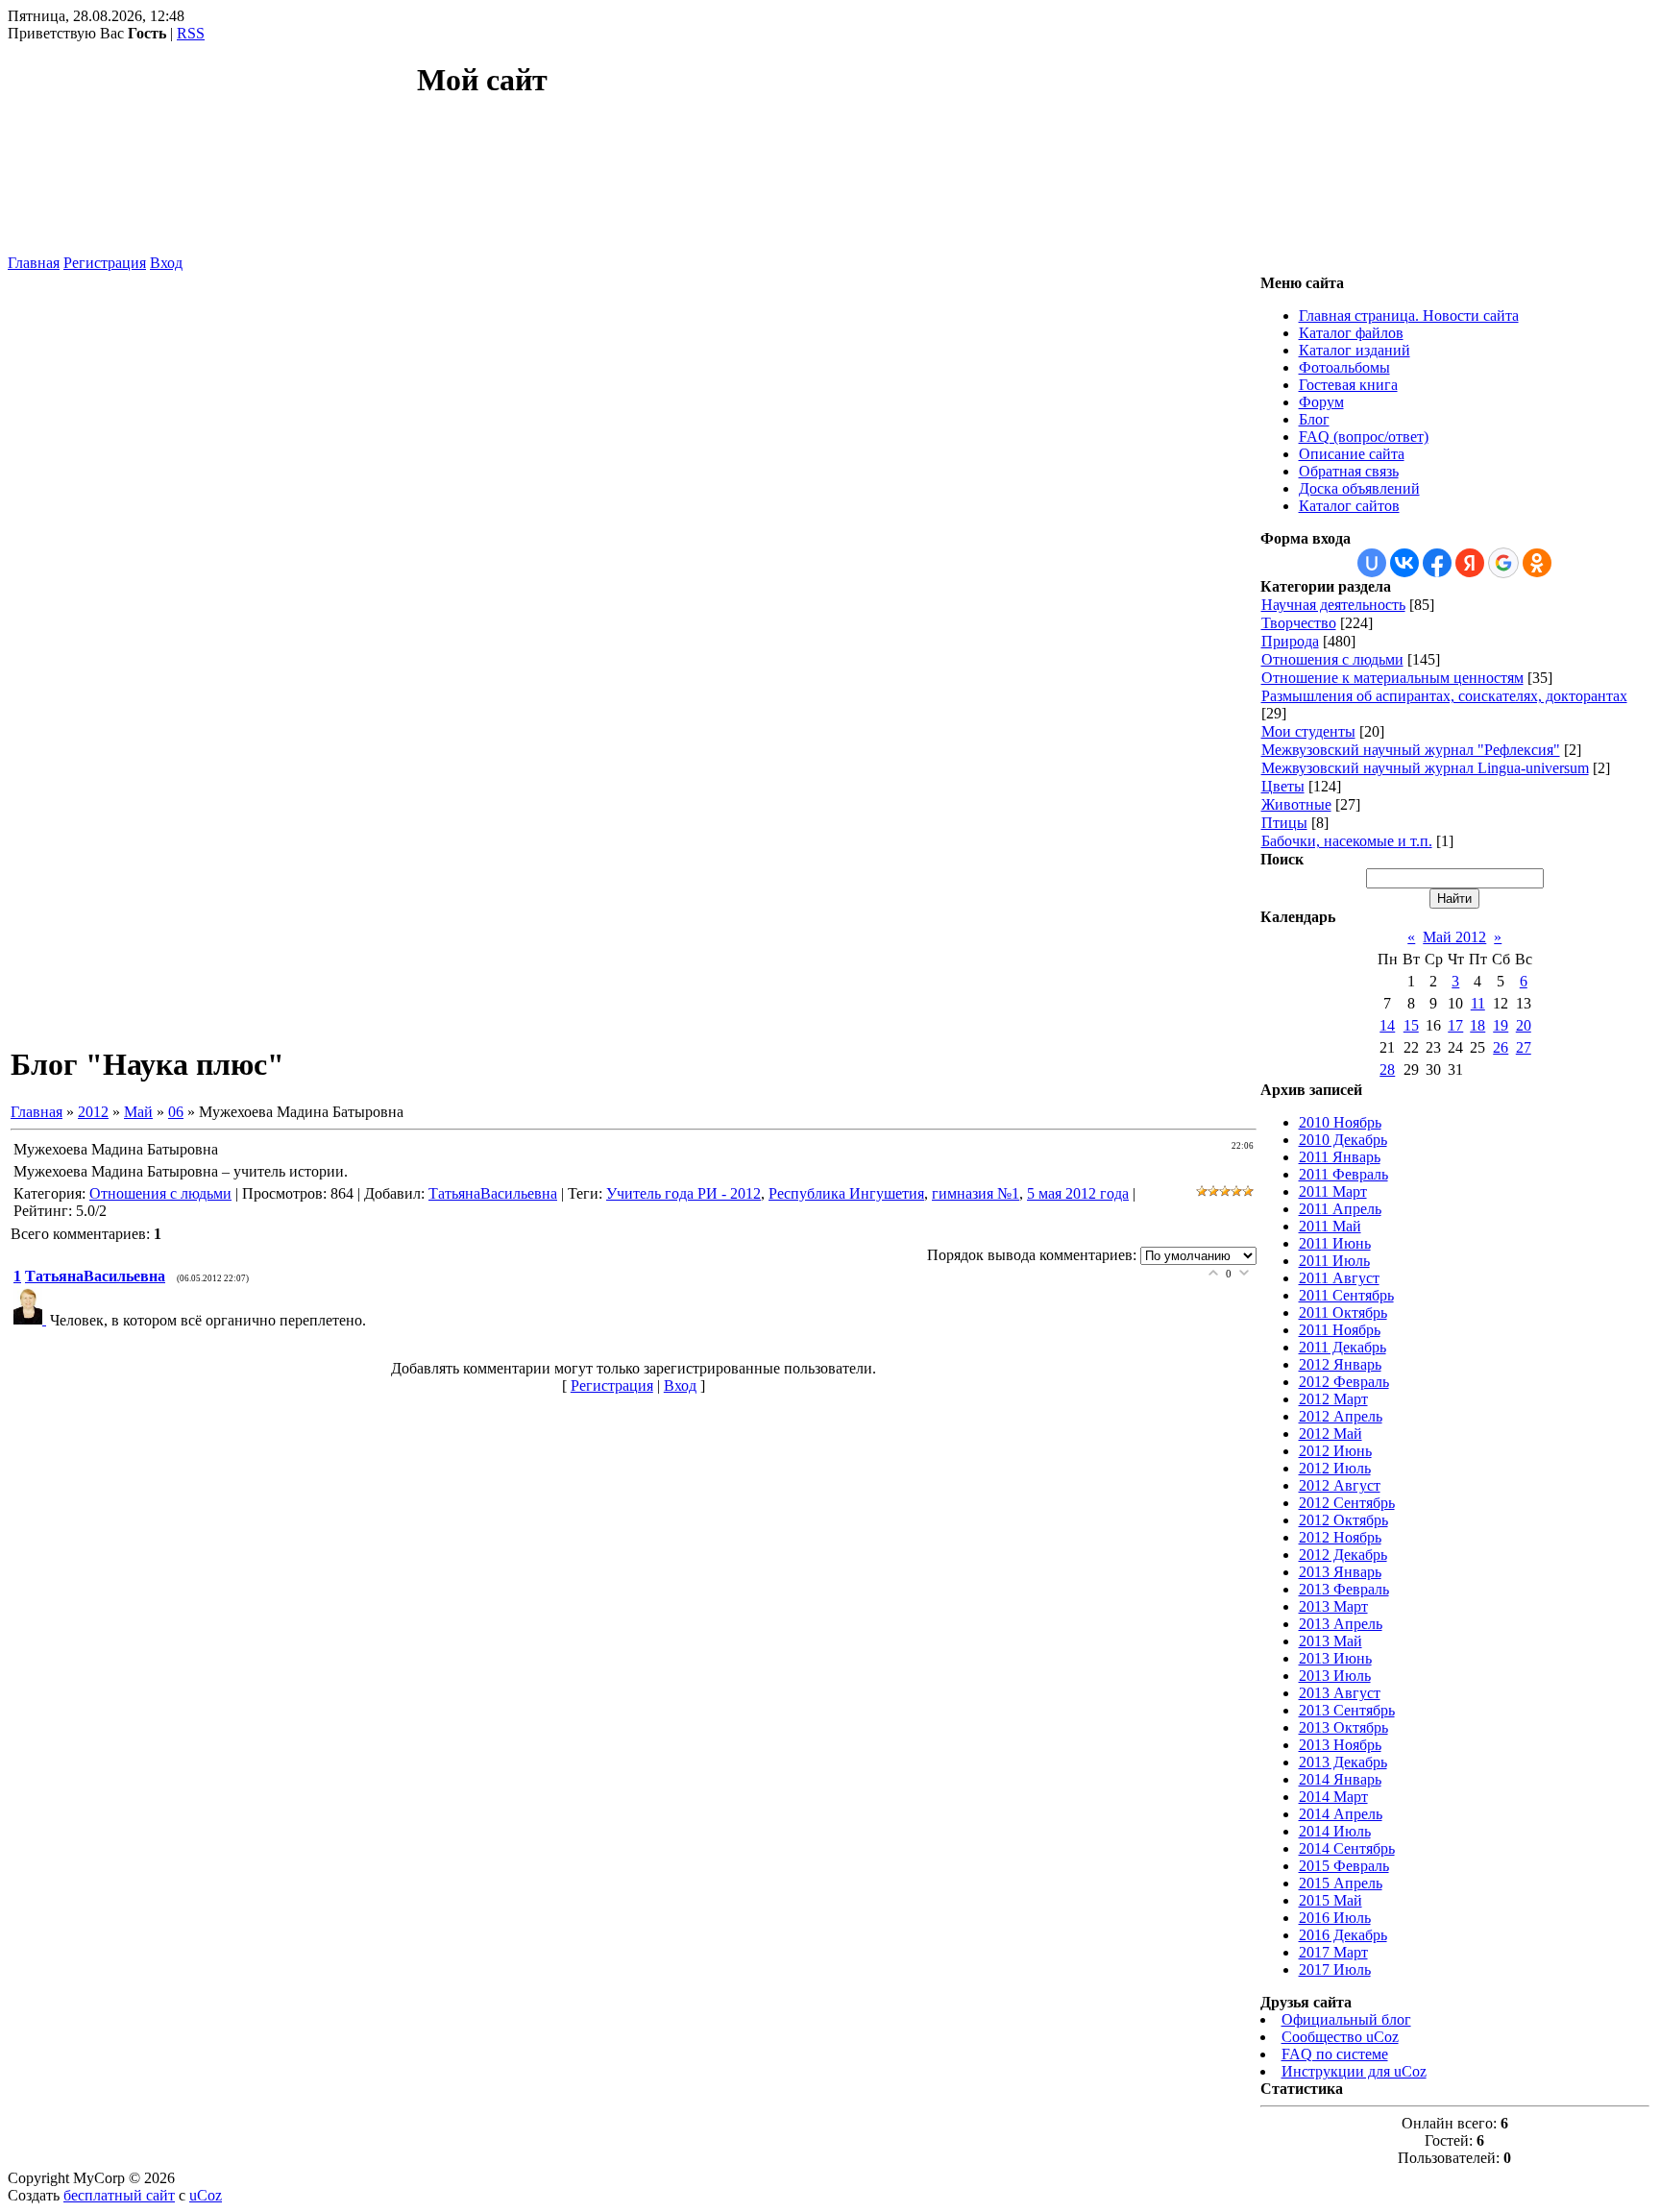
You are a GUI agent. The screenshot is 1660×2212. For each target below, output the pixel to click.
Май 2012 (1454, 937)
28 (1387, 1070)
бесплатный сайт (119, 2195)
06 (176, 1112)
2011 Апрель (1340, 1209)
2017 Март (1333, 1952)
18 (1477, 1025)
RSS (191, 33)
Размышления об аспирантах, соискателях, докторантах (1444, 696)
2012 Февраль (1344, 1382)
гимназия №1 (976, 1193)
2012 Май (1330, 1434)
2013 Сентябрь (1347, 1710)
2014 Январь (1340, 1779)
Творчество (1299, 623)
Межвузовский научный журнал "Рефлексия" (1411, 750)
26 (1501, 1047)
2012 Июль (1335, 1468)
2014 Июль (1335, 1831)
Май (138, 1112)
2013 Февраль (1344, 1589)
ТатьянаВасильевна (493, 1193)
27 (1524, 1047)
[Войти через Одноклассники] (1537, 563)
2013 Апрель (1341, 1624)
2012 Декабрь (1343, 1555)
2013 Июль (1335, 1676)
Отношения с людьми (160, 1193)
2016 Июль (1335, 1918)
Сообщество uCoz (1340, 2037)
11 (1478, 1003)
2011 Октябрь (1343, 1313)
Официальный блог (1346, 2019)
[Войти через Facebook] (1437, 563)
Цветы (1283, 786)
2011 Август (1339, 1278)
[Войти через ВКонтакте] (1404, 563)
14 (1387, 1025)
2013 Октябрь (1343, 1727)
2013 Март (1333, 1606)
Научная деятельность (1333, 605)
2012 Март (1333, 1399)
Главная (34, 263)
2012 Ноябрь (1340, 1537)
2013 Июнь (1335, 1658)
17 (1455, 1025)
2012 (93, 1112)
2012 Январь (1340, 1364)
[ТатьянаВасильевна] (32, 1319)
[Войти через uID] (1372, 563)
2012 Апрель (1341, 1416)
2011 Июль (1334, 1261)
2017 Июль (1335, 1969)
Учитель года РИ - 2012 (684, 1193)
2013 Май (1330, 1641)
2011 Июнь (1335, 1243)
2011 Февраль (1343, 1174)
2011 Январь (1340, 1157)
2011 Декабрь (1343, 1347)
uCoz (206, 2195)
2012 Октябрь (1343, 1520)
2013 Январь (1340, 1572)
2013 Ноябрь (1340, 1745)
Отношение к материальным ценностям (1392, 678)
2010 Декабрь (1343, 1140)
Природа (1290, 641)
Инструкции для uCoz (1354, 2071)
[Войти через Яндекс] (1470, 563)
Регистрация (105, 263)
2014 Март (1333, 1797)
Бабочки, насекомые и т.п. (1347, 841)
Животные (1296, 804)
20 (1524, 1025)
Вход (166, 263)
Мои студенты (1308, 731)
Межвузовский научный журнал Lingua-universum (1425, 768)
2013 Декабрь (1343, 1762)
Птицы (1284, 823)
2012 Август (1340, 1485)
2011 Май (1330, 1226)
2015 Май (1330, 1900)
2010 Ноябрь (1340, 1122)
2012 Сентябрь (1347, 1503)
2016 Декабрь (1343, 1935)
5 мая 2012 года (1078, 1193)
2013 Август (1340, 1693)
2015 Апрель (1341, 1883)
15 (1411, 1025)
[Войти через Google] (1503, 563)
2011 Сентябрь (1346, 1295)
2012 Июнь (1335, 1451)
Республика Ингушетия (846, 1193)
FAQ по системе (1335, 2054)
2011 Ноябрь (1340, 1330)
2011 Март (1333, 1191)
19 (1501, 1025)
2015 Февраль (1344, 1866)
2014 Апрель (1341, 1814)
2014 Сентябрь (1347, 1848)
